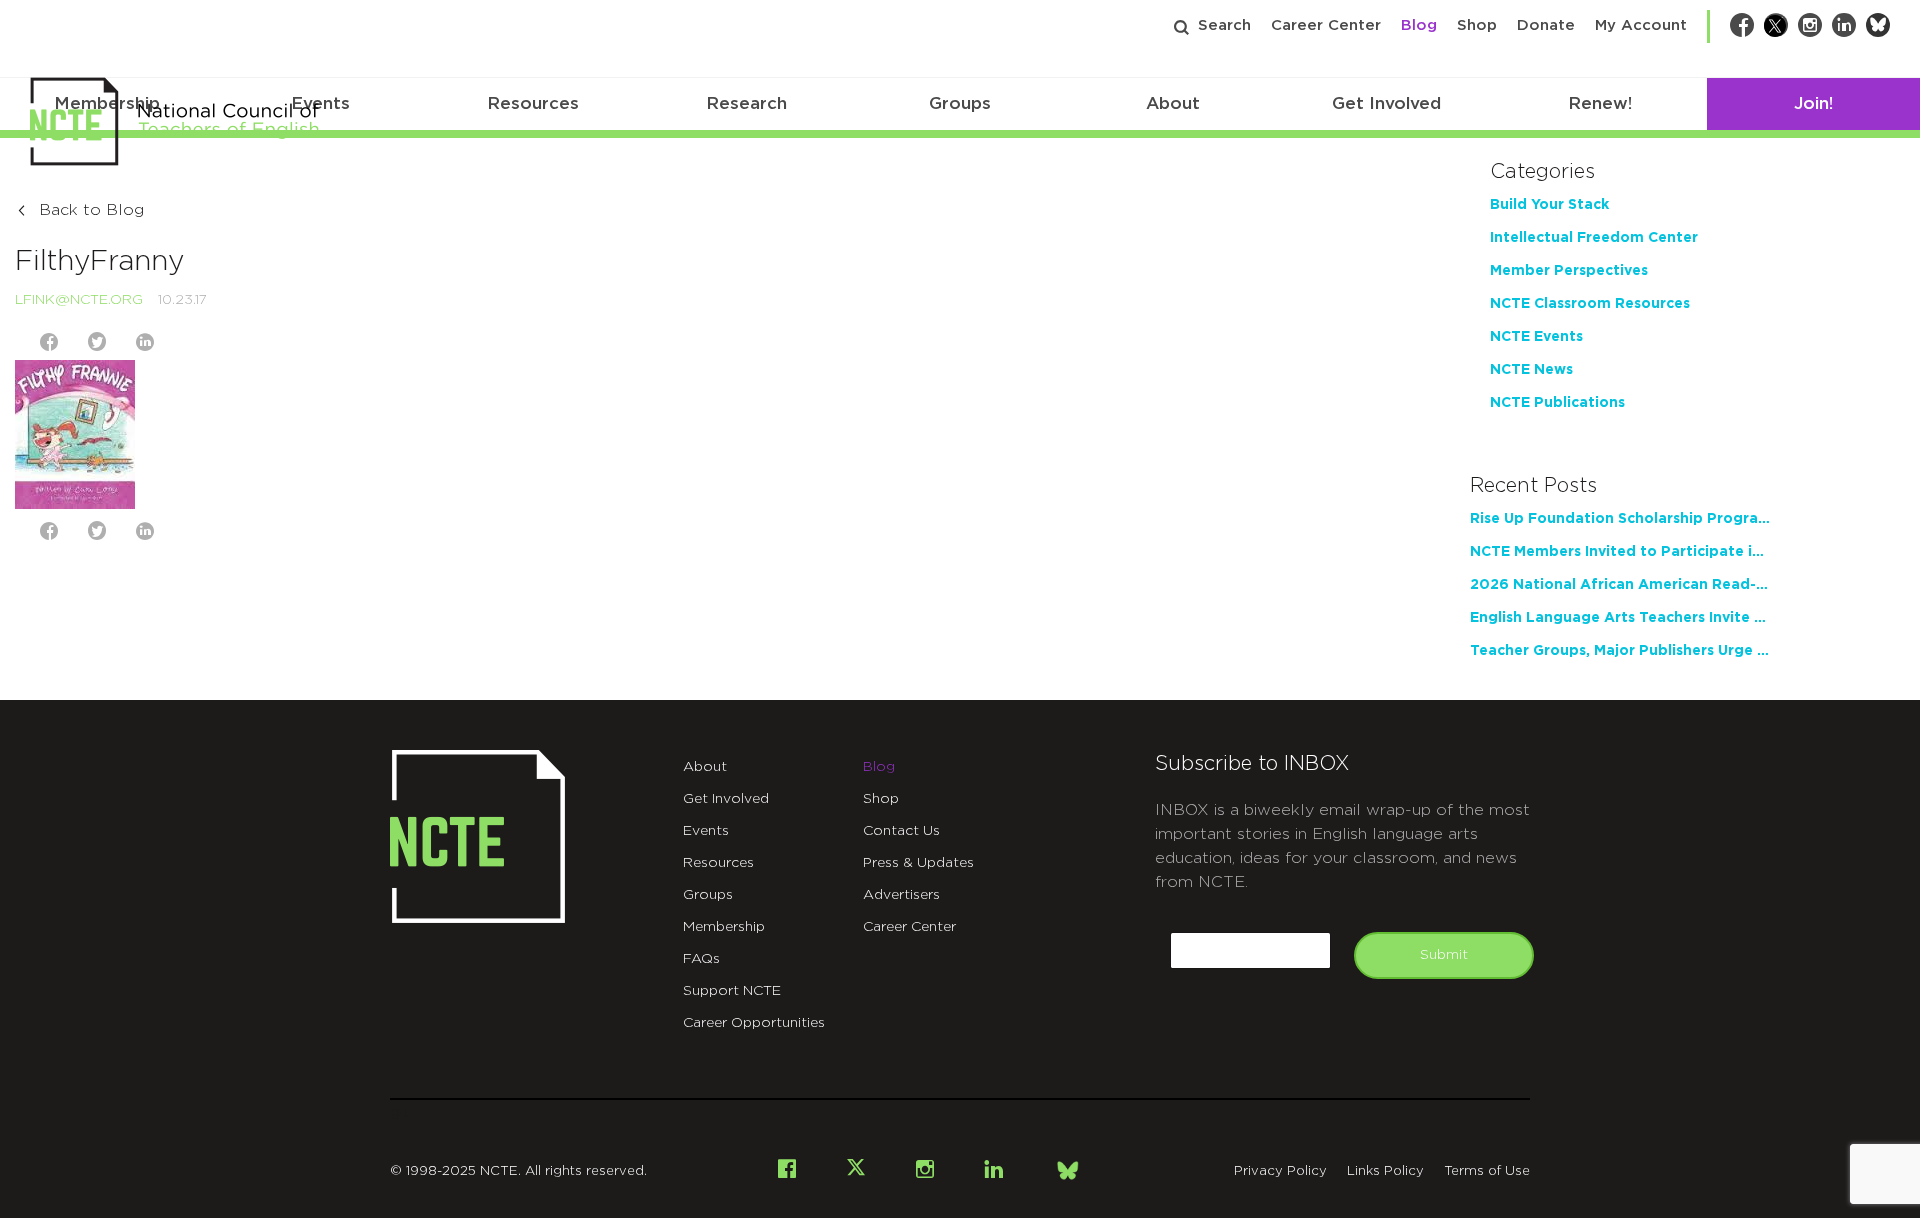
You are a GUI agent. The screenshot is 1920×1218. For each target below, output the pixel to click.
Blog (1419, 25)
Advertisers (901, 895)
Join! (1813, 103)
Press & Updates (918, 863)
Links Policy (1385, 1171)
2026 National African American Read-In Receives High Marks (1620, 585)
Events (706, 831)
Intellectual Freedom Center (1594, 238)
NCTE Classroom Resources (1590, 304)
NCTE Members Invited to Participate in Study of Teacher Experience (1620, 552)
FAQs (701, 959)
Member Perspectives (1569, 271)
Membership (724, 927)
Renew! (1600, 103)
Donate (1546, 25)
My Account (1641, 25)
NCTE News (1531, 370)
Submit (1444, 955)
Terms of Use (1487, 1171)
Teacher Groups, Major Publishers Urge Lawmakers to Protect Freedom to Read (1620, 651)
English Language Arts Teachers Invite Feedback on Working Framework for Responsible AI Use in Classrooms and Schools (1620, 618)
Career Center (1326, 25)
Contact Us (901, 831)
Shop (1477, 25)
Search (1224, 25)
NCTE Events (1536, 337)
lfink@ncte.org (79, 300)
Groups (960, 103)
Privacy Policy (1280, 1171)
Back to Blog (91, 210)
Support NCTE (732, 991)
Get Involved (1386, 103)
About (1173, 103)
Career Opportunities (754, 1023)
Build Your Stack (1549, 205)
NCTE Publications (1557, 403)
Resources (533, 103)
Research (746, 103)
